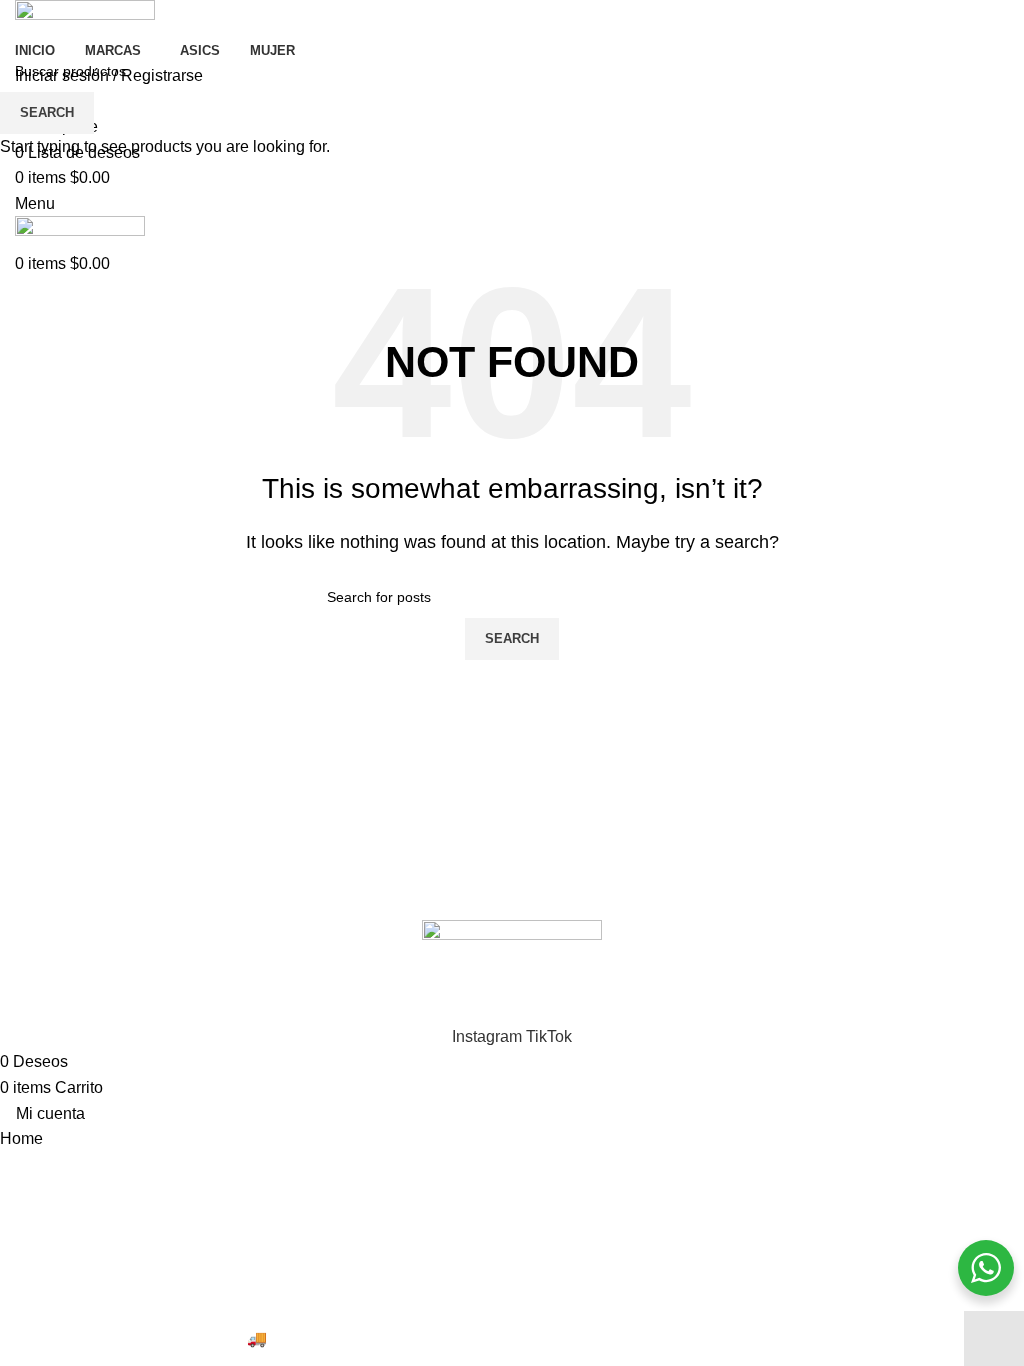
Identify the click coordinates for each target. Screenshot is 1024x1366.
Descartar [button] (994, 1338)
